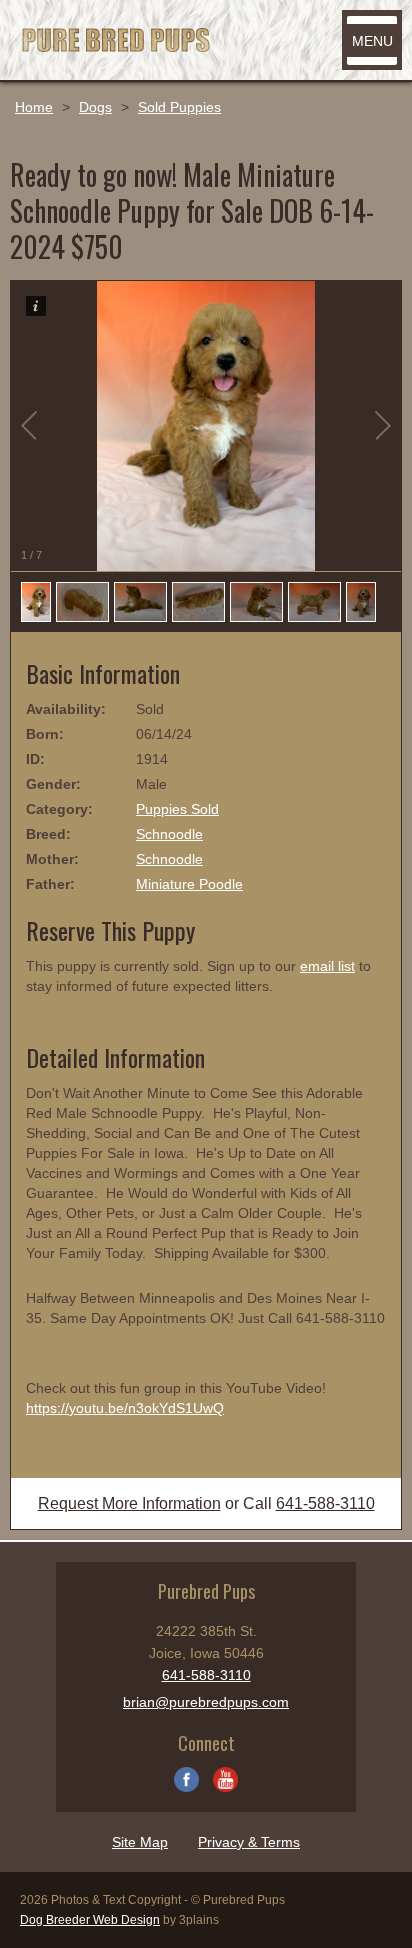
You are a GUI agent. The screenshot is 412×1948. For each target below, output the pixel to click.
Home (34, 107)
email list (327, 966)
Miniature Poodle (189, 884)
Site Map (140, 1842)
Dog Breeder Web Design (90, 1920)
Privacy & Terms (249, 1842)
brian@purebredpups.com (206, 1702)
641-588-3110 (325, 1503)
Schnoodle (169, 834)
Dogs (95, 107)
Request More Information (129, 1503)
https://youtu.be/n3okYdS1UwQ (125, 1408)
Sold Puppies (179, 107)
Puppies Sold (177, 809)
